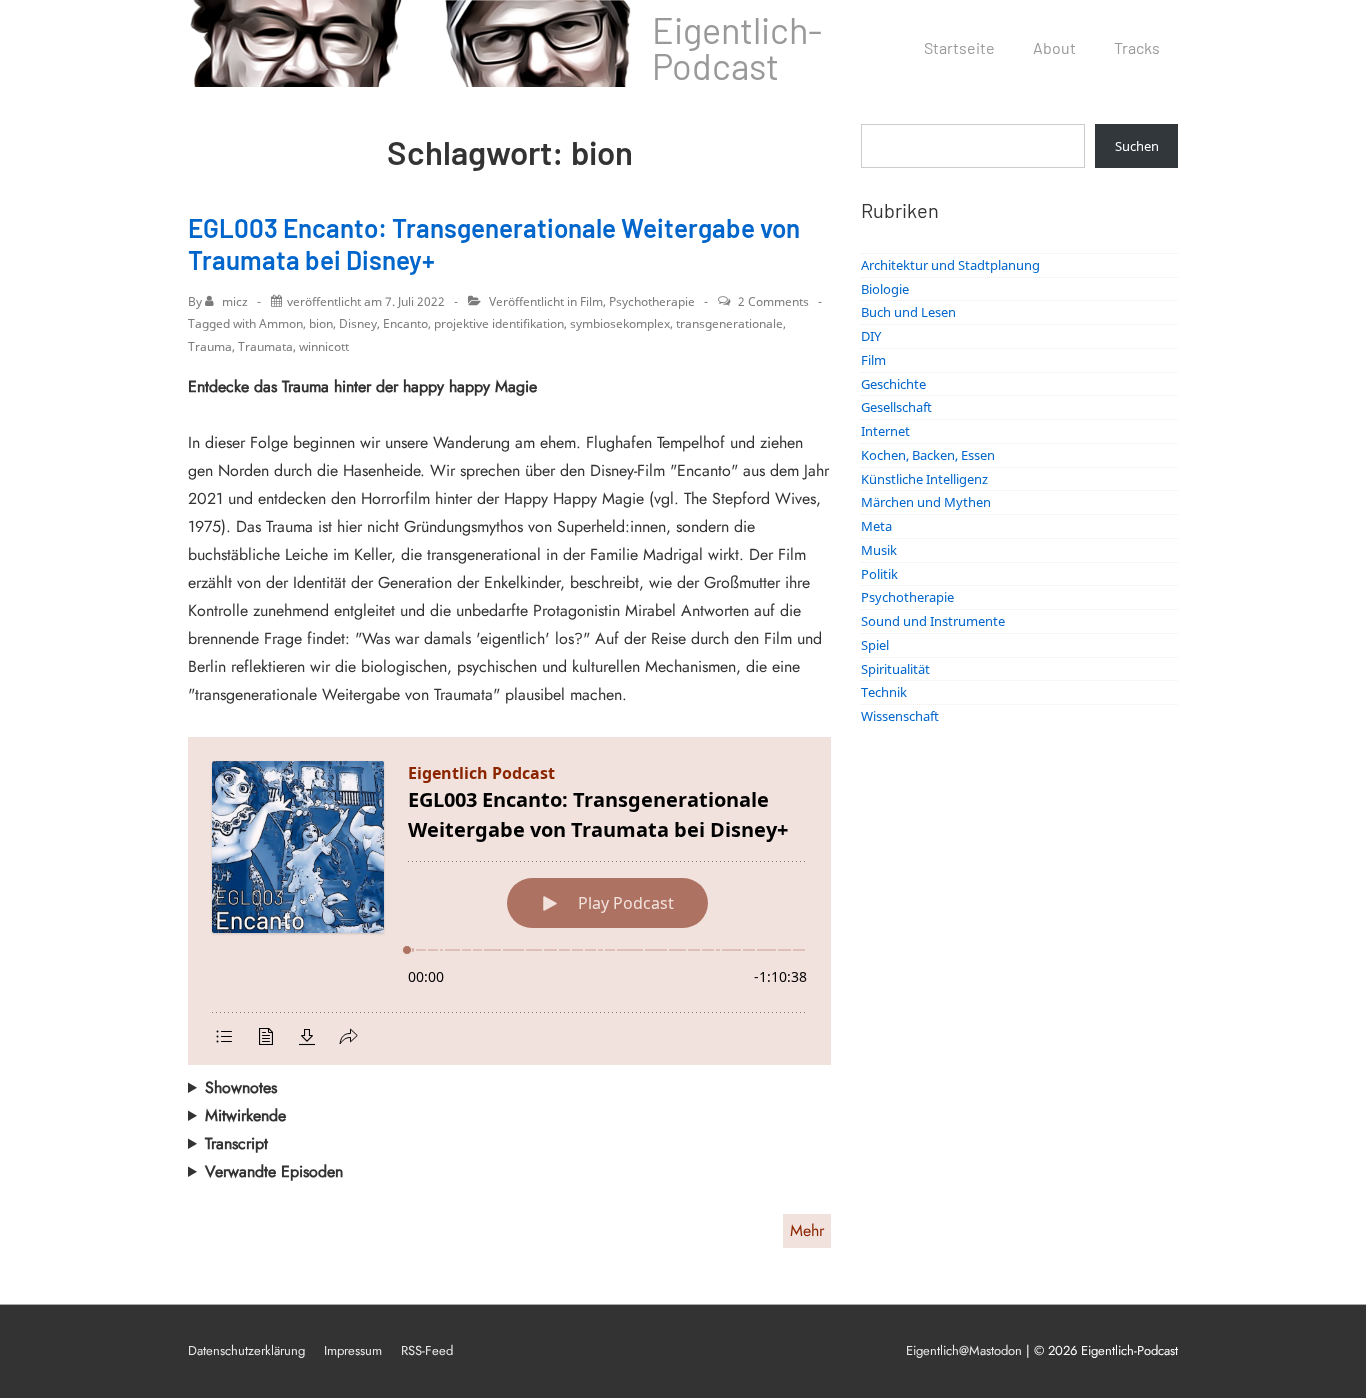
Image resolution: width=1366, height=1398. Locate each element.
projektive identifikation (499, 323)
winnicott (324, 346)
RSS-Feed (427, 1350)
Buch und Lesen (908, 312)
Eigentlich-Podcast (737, 47)
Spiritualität (895, 669)
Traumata (265, 346)
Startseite (959, 47)
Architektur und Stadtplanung (950, 265)
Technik (884, 692)
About (1054, 47)
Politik (879, 574)
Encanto (405, 323)
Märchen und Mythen (926, 502)
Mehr (807, 1230)
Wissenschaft (900, 716)
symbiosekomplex (620, 323)
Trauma (210, 346)
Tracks (1137, 47)
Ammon (281, 323)
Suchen (1137, 146)
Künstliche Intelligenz (924, 479)
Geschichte (893, 384)
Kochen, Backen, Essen (928, 455)
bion (321, 323)
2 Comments (773, 301)
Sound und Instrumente (933, 621)
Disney (358, 323)
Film (591, 301)
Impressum (353, 1350)
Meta (876, 526)
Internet (885, 431)
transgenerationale (729, 323)
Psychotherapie (652, 301)
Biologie (885, 289)
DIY (871, 336)
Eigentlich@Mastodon (964, 1350)
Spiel (875, 645)
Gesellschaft (896, 407)
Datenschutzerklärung (246, 1350)
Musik (879, 550)
